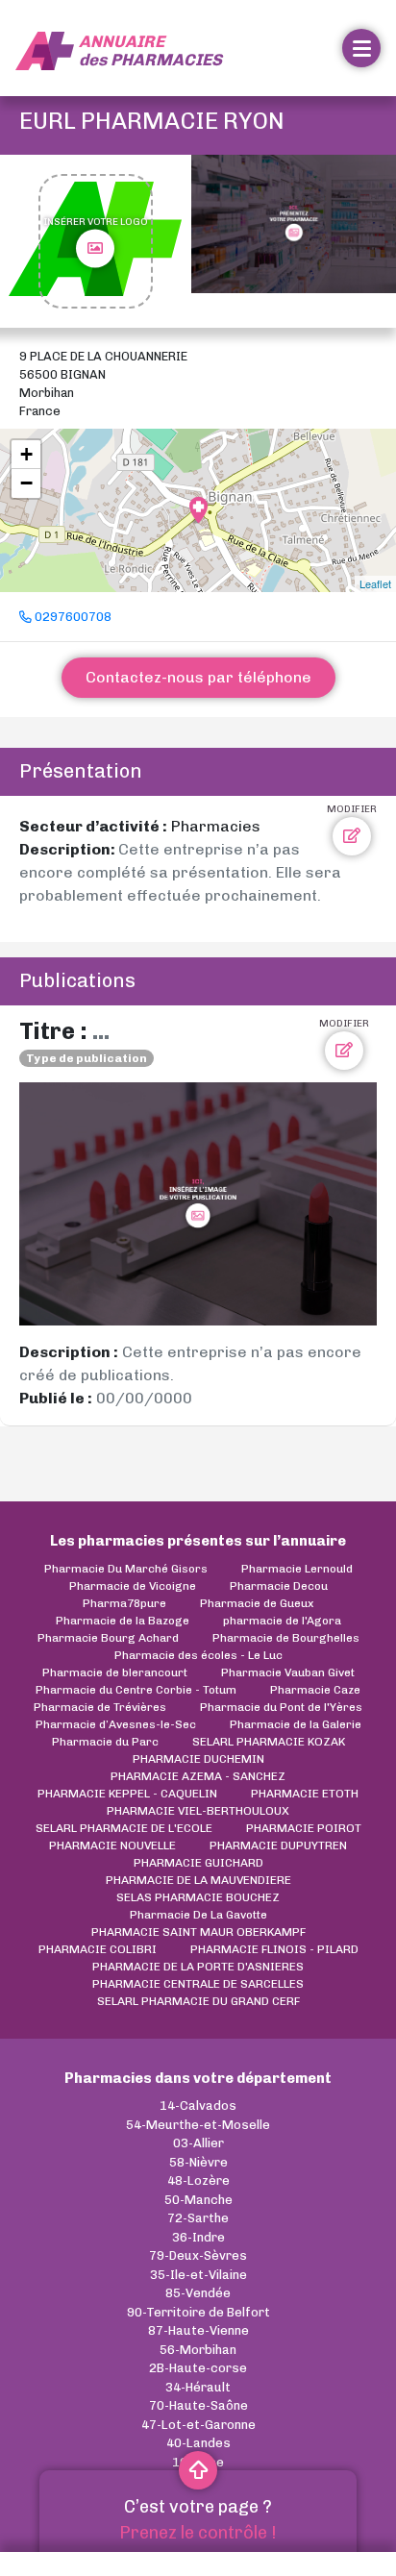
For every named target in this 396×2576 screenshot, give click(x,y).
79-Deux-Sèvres (198, 2255)
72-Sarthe (198, 2218)
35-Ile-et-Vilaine (198, 2275)
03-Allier (198, 2143)
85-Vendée (198, 2293)
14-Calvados (198, 2105)
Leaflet (375, 583)
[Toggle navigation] (361, 48)
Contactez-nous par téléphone (198, 677)
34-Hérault (198, 2387)
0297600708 (72, 617)
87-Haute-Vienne (198, 2330)
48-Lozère (198, 2180)
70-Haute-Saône (198, 2405)
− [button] (26, 483)
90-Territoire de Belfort (198, 2312)
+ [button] (26, 454)
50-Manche (198, 2200)
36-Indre (198, 2237)
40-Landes (198, 2443)
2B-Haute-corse (198, 2368)
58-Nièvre (198, 2162)
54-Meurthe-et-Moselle (198, 2125)
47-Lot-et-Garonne (198, 2425)
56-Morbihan (198, 2350)
